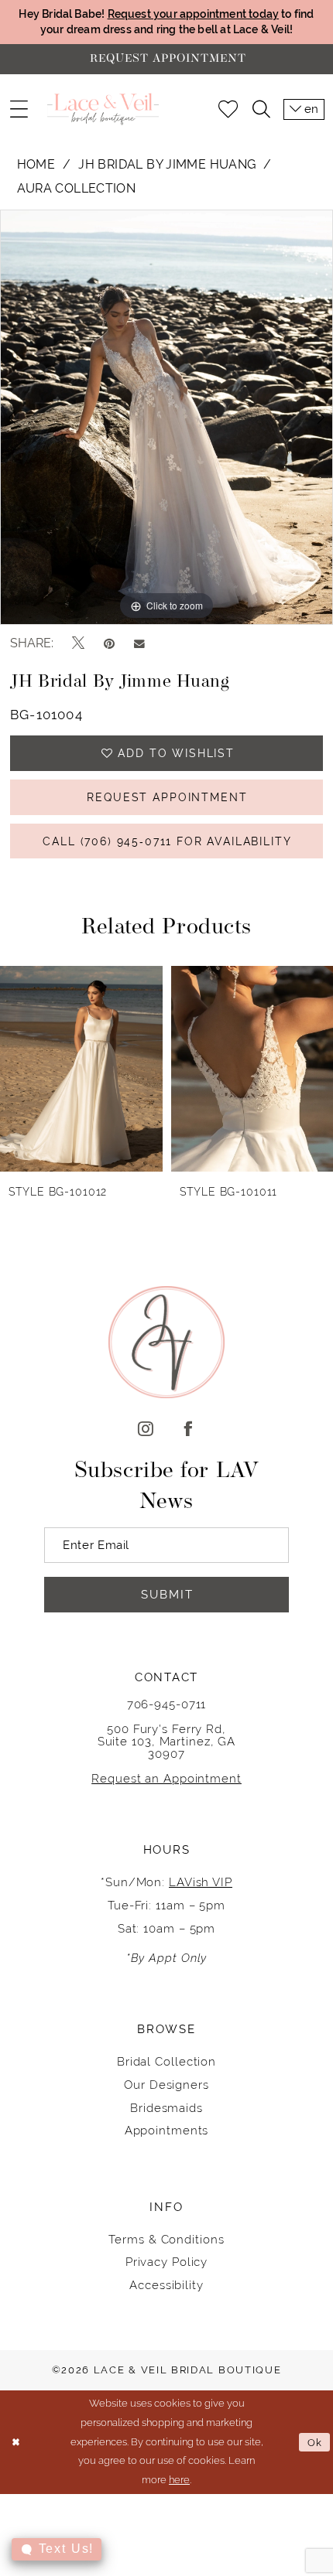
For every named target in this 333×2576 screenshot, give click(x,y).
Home (36, 164)
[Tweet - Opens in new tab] (78, 643)
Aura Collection (77, 188)
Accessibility (166, 2285)
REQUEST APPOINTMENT (167, 797)
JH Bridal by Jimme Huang (167, 164)
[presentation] (81, 1069)
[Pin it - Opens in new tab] (109, 644)
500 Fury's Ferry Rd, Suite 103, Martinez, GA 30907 (167, 1741)
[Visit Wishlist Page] (228, 109)
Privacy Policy (167, 2262)
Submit (167, 1594)
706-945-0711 (167, 1704)
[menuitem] (18, 109)
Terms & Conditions (166, 2239)
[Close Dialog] (15, 2442)
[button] (18, 109)
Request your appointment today (194, 14)
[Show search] (261, 109)
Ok (315, 2442)
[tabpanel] (166, 417)
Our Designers (166, 2085)
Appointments (167, 2130)
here (179, 2480)
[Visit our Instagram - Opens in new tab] (145, 1430)
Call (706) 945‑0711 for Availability (167, 841)
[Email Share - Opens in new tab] (139, 643)
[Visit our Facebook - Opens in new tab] (188, 1430)
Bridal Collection (166, 2061)
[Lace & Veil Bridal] (103, 109)
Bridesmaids (166, 2108)
